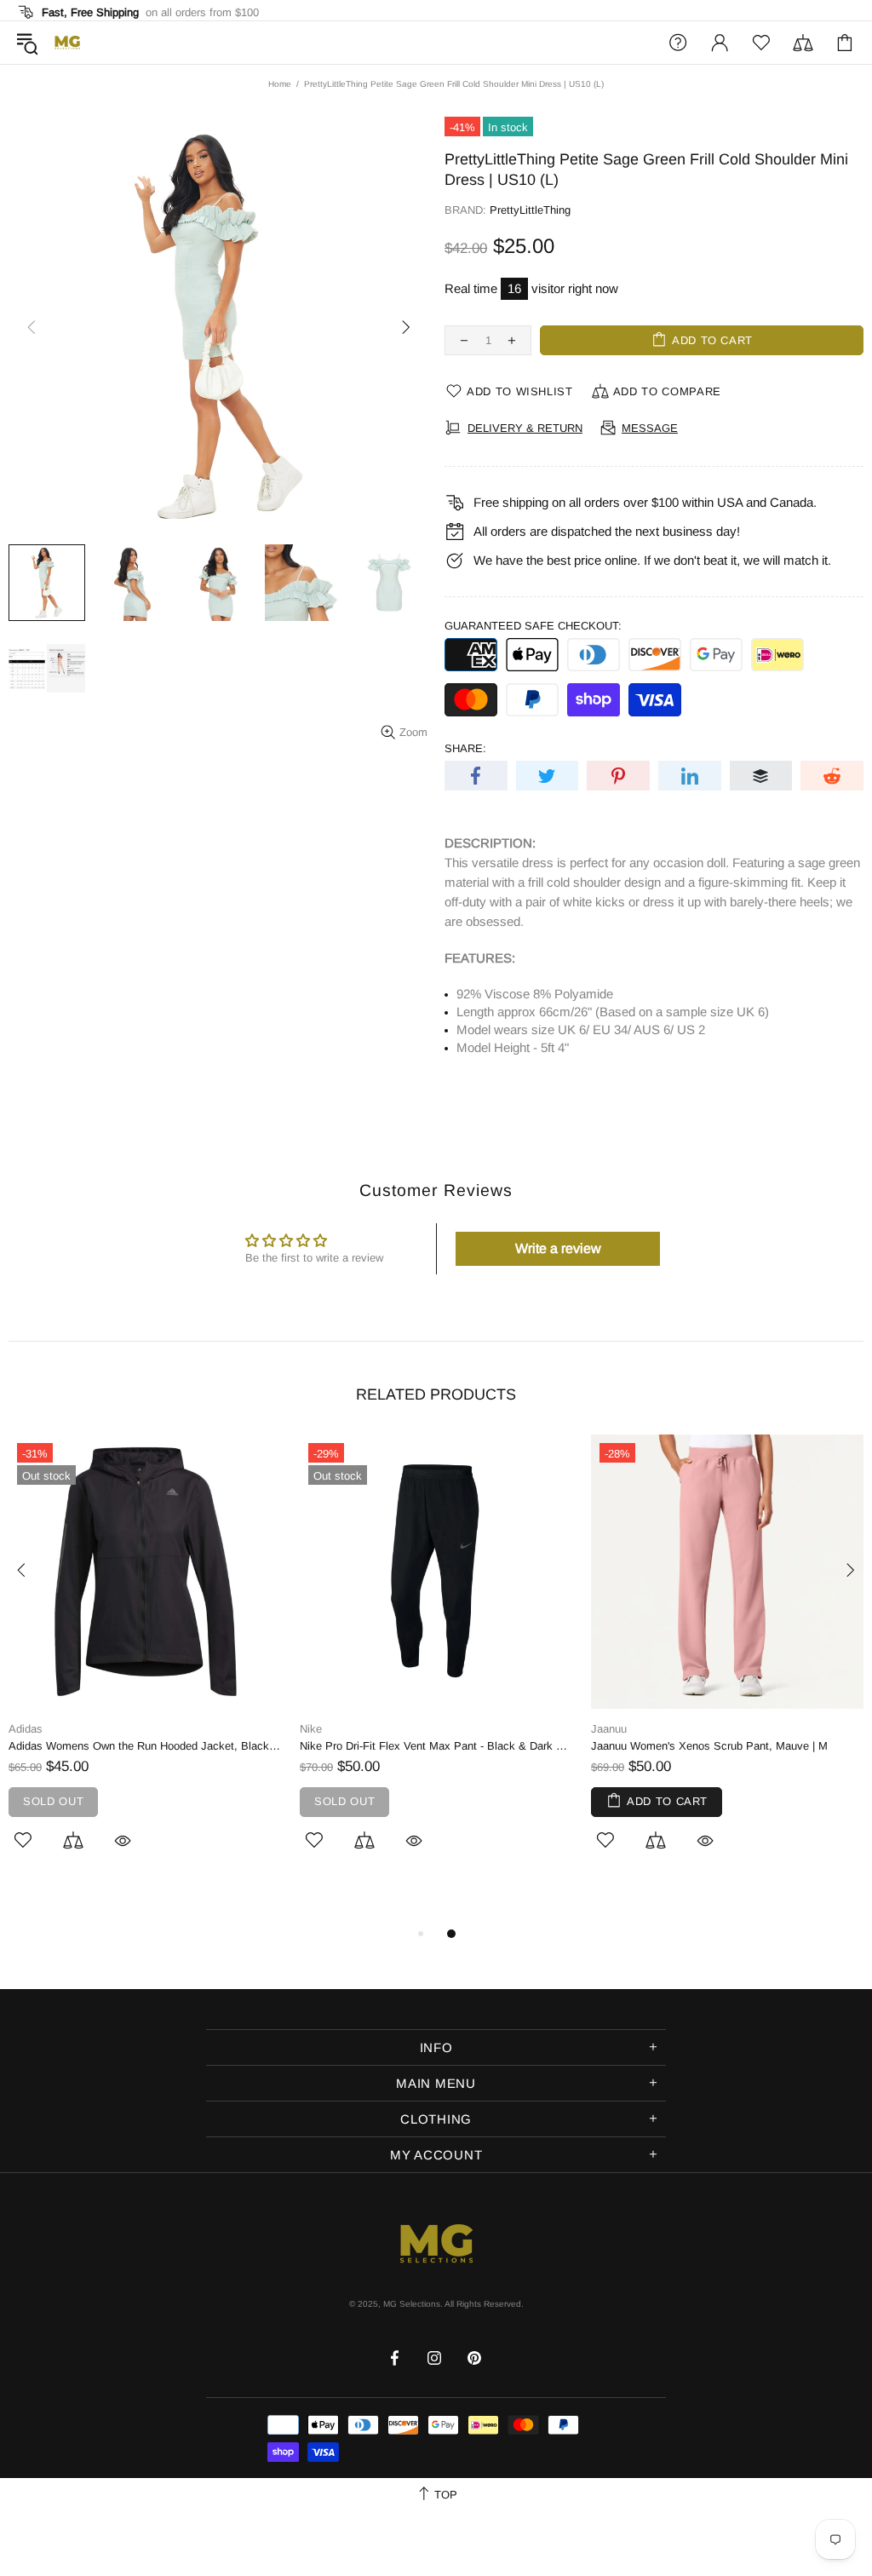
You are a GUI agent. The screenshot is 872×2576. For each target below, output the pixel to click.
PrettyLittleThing (530, 210)
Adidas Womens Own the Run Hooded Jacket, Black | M (146, 1746)
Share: (465, 748)
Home (280, 84)
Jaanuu (609, 1729)
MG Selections (67, 43)
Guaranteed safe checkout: (533, 626)
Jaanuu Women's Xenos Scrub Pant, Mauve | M (709, 1746)
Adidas (26, 1729)
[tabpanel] (146, 1662)
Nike (311, 1729)
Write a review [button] (558, 1248)
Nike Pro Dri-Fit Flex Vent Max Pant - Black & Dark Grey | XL (437, 1746)
